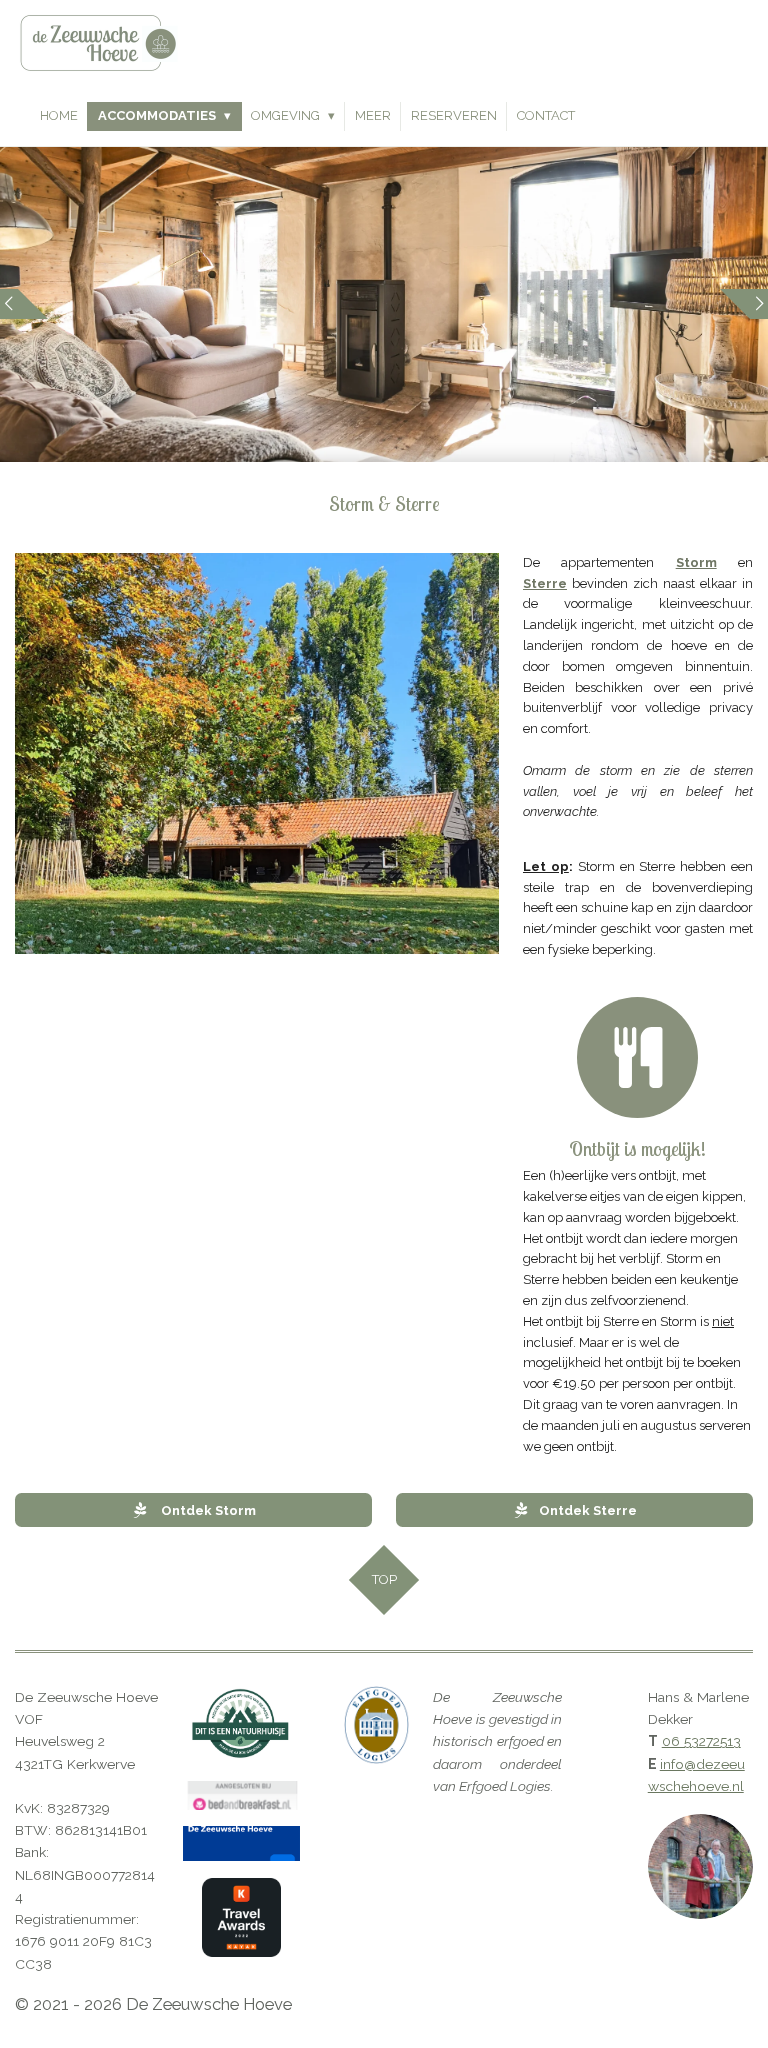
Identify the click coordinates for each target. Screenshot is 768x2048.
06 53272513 (701, 1741)
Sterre (545, 583)
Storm (696, 562)
